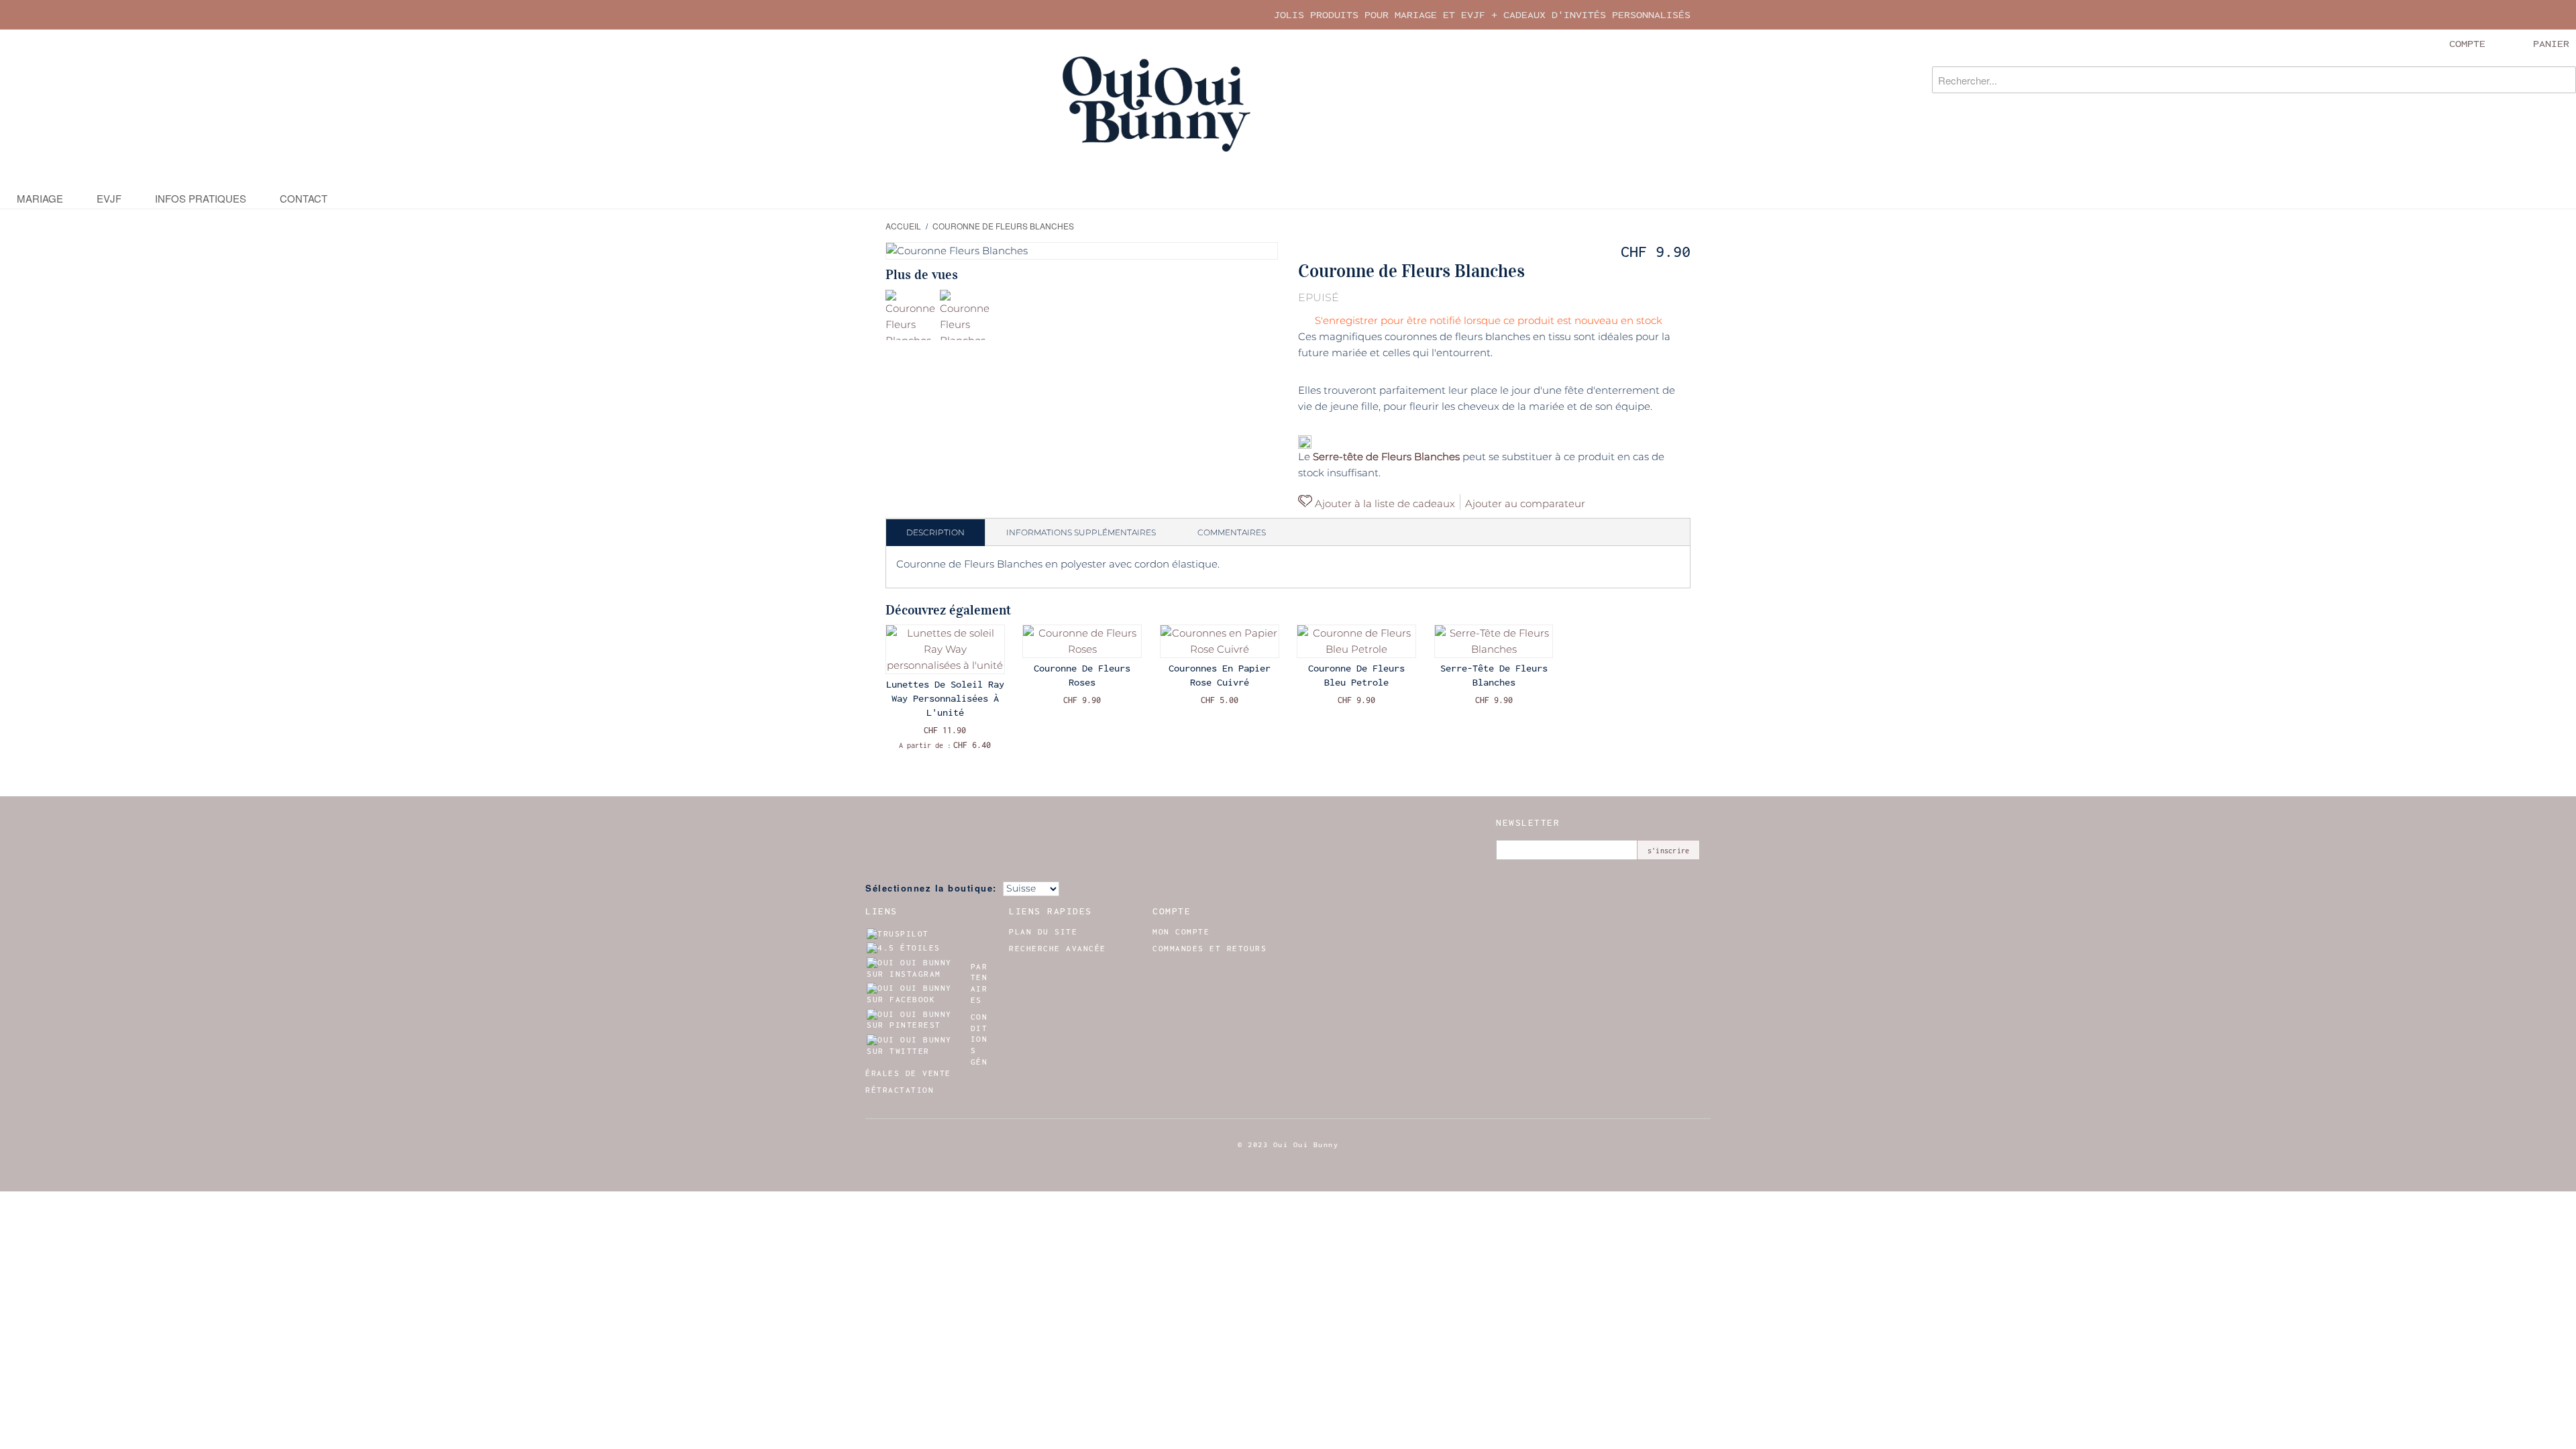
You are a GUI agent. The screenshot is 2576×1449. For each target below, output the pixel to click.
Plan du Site (1043, 932)
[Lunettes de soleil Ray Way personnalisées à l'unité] (945, 649)
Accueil (903, 226)
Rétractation (900, 1090)
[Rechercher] (2563, 80)
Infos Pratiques (201, 198)
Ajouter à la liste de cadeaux (1384, 503)
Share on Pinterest (1613, 503)
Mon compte (1181, 932)
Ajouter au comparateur (1525, 503)
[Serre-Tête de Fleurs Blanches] (1494, 641)
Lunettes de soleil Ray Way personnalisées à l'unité (945, 698)
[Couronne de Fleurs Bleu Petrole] (1356, 641)
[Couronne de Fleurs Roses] (1082, 641)
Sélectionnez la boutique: (931, 888)
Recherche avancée (1058, 949)
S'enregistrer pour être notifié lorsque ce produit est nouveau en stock (1489, 320)
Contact (304, 198)
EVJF (109, 198)
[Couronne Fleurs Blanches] (911, 315)
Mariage (40, 198)
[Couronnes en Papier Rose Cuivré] (1220, 641)
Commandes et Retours (1210, 949)
